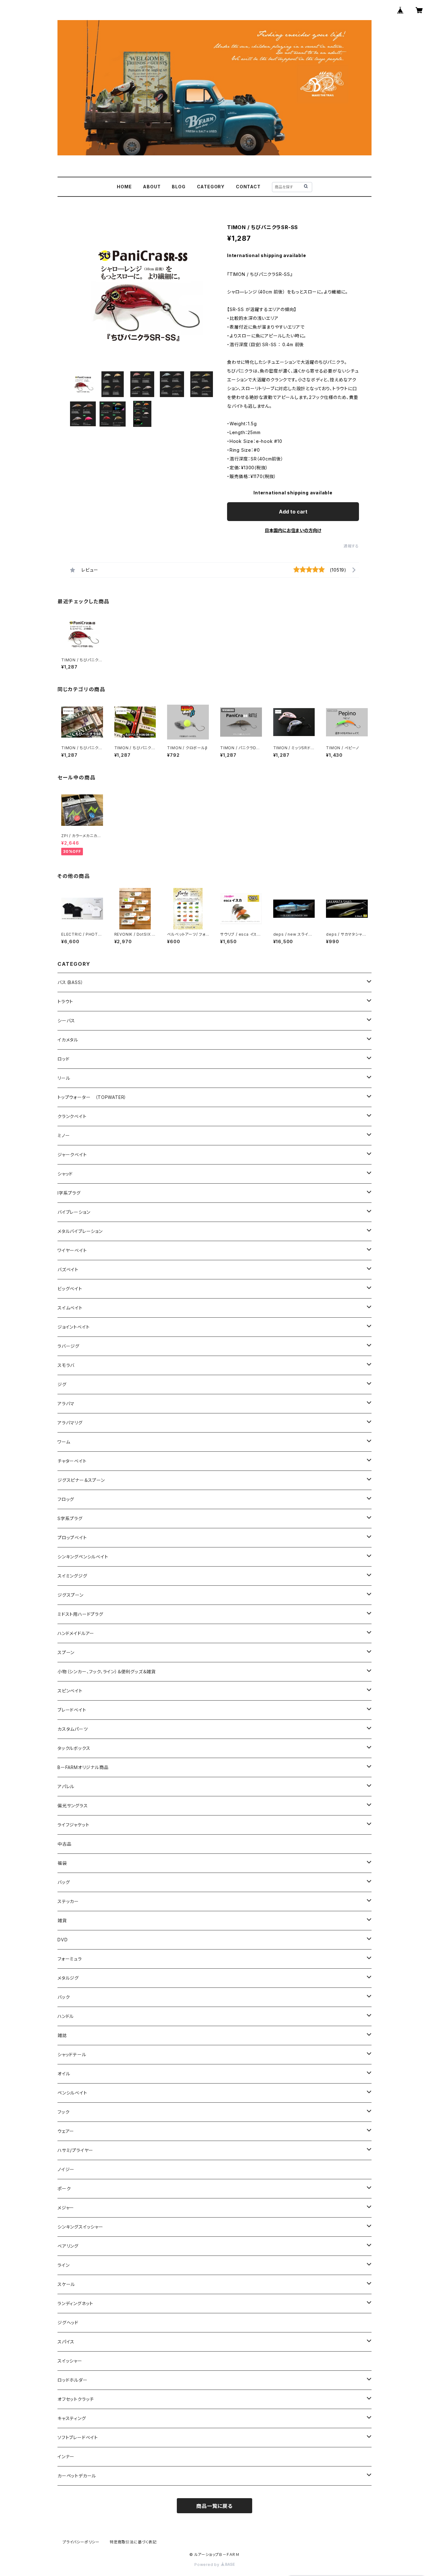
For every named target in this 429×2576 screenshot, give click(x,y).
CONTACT (248, 187)
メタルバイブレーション (80, 1231)
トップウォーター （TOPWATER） (92, 1097)
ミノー (64, 1135)
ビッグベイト (70, 1289)
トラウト (65, 1001)
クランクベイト (72, 1116)
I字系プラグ (69, 1193)
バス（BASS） (70, 982)
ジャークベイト (72, 1155)
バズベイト (68, 1269)
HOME (124, 187)
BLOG (179, 187)
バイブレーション (74, 1212)
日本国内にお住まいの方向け (293, 530)
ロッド (63, 1059)
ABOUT (152, 187)
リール (64, 1078)
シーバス (66, 1021)
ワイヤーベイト (72, 1250)
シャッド (65, 1174)
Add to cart (293, 512)
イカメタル (68, 1040)
